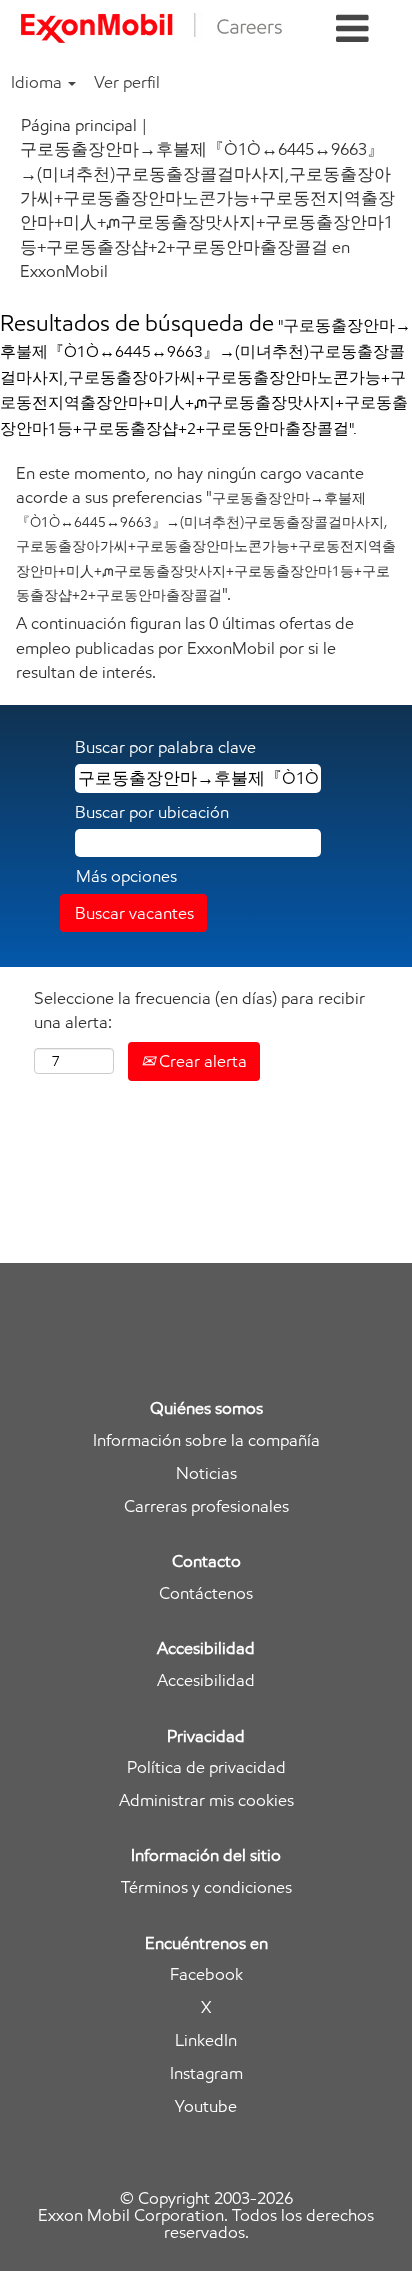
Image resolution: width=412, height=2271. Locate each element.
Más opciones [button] (126, 876)
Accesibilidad (206, 1680)
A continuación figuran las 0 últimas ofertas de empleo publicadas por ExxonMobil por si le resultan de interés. (185, 647)
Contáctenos (206, 1593)
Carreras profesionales (206, 1506)
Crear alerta (201, 1061)
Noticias (206, 1473)
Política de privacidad (206, 1767)
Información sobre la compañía (206, 1440)
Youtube (206, 2106)
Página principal (79, 125)
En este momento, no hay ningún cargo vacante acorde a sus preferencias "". (206, 533)
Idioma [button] (38, 82)
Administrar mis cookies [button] (206, 1800)
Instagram (206, 2073)
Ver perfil (127, 82)
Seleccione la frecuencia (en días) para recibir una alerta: (199, 1010)
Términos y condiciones (206, 1887)
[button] (352, 29)
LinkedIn (206, 2040)
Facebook (206, 1974)
